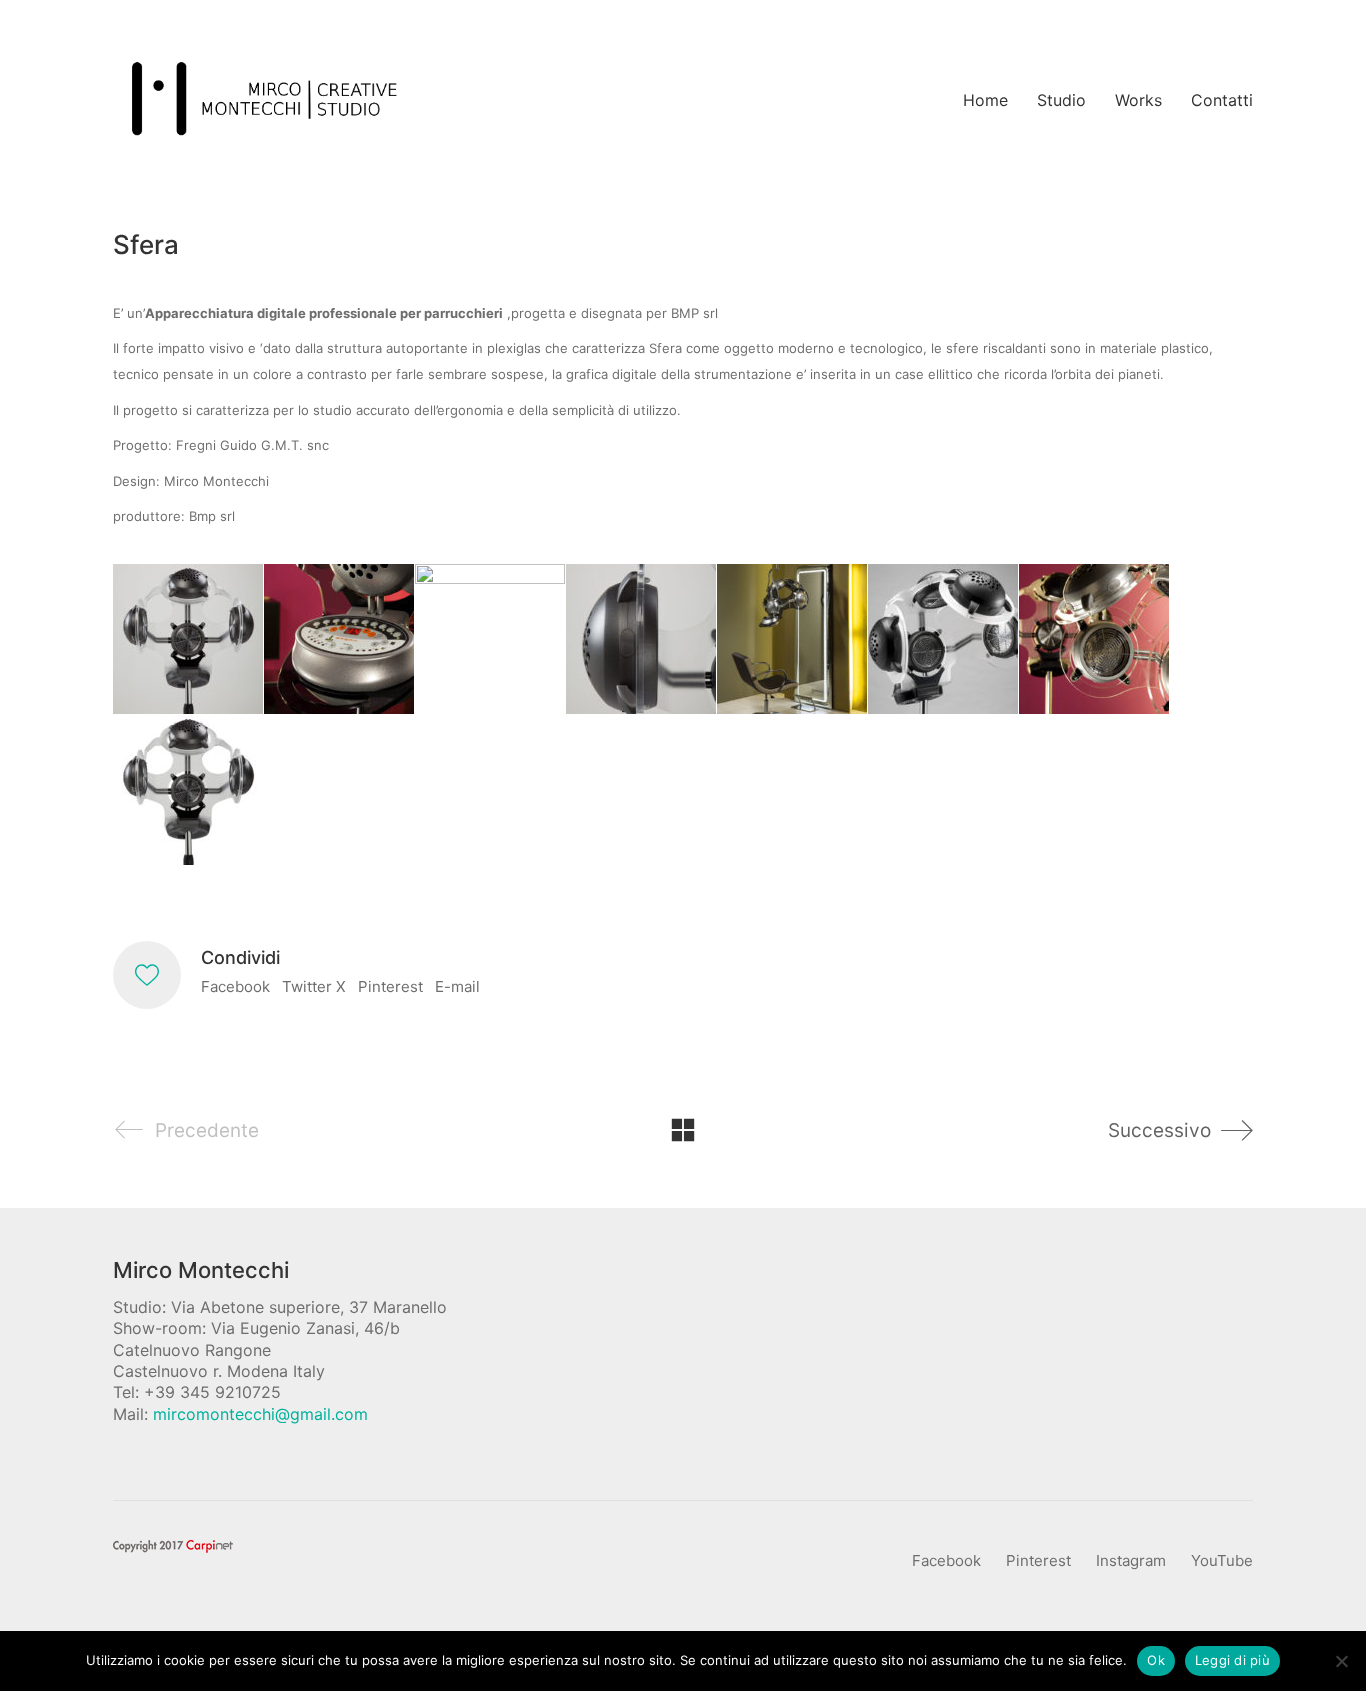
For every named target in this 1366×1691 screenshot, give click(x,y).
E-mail (457, 986)
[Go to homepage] (263, 100)
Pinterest (390, 986)
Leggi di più (1232, 1660)
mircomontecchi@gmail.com (260, 1414)
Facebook (235, 986)
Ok (1156, 1660)
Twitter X (314, 986)
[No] (1341, 1661)
